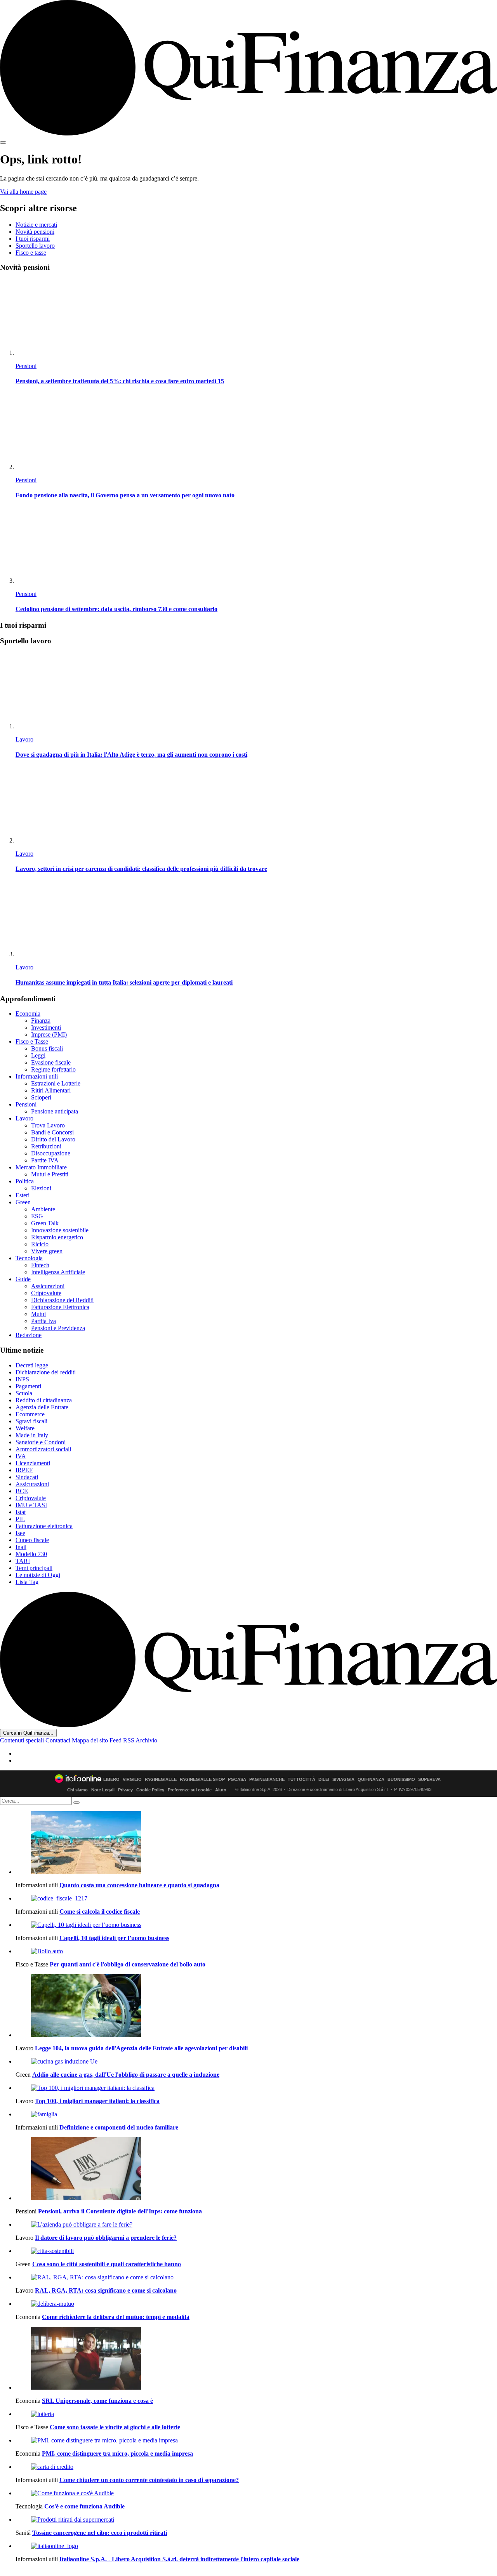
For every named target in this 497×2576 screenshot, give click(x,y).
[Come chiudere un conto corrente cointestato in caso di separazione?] (256, 2467)
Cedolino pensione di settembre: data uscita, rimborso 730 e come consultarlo (116, 609)
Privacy (125, 1790)
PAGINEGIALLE (161, 1780)
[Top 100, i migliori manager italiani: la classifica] (256, 2088)
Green (23, 1202)
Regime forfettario (53, 1069)
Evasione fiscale (51, 1062)
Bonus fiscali (47, 1048)
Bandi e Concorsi (52, 1132)
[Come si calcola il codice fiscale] (256, 1899)
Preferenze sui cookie (190, 1790)
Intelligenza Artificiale (58, 1272)
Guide (23, 1279)
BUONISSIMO (401, 1780)
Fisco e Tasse (32, 1041)
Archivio (146, 1740)
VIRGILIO (132, 1780)
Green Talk (45, 1223)
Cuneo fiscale (32, 1540)
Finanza (41, 1020)
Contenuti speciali (22, 1740)
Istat (21, 1512)
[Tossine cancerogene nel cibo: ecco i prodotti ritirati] (256, 2520)
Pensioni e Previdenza (58, 1328)
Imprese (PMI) (49, 1034)
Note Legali (103, 1790)
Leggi (38, 1055)
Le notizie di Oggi (38, 1575)
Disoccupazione (51, 1153)
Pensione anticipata (55, 1111)
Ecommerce (30, 1414)
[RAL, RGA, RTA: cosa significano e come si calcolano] (256, 2277)
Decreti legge (32, 1365)
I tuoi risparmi (33, 239)
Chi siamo (77, 1790)
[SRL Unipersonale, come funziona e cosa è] (256, 2359)
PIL (20, 1519)
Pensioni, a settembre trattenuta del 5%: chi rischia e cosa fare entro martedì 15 (120, 381)
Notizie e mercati (36, 225)
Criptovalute (46, 1293)
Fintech (40, 1265)
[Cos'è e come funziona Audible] (256, 2493)
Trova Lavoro (48, 1125)
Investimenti (46, 1027)
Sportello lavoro (35, 246)
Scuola (24, 1393)
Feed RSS (122, 1740)
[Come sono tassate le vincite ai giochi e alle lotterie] (256, 2414)
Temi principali (34, 1568)
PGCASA (237, 1780)
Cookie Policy (150, 1790)
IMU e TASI (31, 1505)
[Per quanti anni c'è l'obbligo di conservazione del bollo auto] (256, 1951)
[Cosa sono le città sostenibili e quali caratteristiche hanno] (256, 2251)
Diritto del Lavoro (53, 1139)
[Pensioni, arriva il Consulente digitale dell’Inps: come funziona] (256, 2170)
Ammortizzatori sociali (43, 1449)
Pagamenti (28, 1386)
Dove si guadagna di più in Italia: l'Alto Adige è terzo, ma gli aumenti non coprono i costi (131, 755)
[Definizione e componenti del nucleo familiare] (256, 2114)
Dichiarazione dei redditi (46, 1372)
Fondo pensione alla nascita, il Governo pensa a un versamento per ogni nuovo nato (125, 495)
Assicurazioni (48, 1286)
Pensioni (26, 366)
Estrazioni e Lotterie (56, 1083)
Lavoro (24, 739)
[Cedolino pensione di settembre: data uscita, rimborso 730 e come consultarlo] (256, 546)
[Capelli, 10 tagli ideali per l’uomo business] (256, 1925)
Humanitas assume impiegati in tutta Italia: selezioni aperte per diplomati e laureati (124, 982)
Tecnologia (29, 1258)
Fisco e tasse (31, 253)
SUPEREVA (429, 1780)
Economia (28, 1014)
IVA (21, 1456)
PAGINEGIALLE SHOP (202, 1780)
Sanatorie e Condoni (41, 1442)
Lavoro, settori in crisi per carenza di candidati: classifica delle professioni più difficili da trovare (141, 869)
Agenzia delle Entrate (42, 1407)
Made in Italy (32, 1435)
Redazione (29, 1335)
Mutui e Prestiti (50, 1174)
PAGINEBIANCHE (267, 1780)
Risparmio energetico (57, 1237)
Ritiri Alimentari (51, 1090)
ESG (37, 1216)
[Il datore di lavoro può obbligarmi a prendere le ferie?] (256, 2225)
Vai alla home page (23, 192)
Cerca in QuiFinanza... (28, 1733)
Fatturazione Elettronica (60, 1307)
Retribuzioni (46, 1146)
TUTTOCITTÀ (302, 1780)
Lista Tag (27, 1582)
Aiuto (221, 1790)
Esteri (23, 1195)
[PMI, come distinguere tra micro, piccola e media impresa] (256, 2441)
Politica (25, 1181)
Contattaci (58, 1740)
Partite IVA (45, 1160)
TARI (23, 1561)
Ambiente (43, 1209)
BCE (22, 1491)
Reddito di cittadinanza (44, 1400)
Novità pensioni (35, 232)
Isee (20, 1533)
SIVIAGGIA (343, 1780)
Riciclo (40, 1244)
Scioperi (41, 1097)
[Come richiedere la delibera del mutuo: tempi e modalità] (256, 2304)
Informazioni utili (37, 1076)
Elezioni (41, 1188)
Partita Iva (43, 1321)
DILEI (324, 1780)
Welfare (25, 1428)
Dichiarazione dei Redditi (62, 1300)
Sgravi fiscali (31, 1421)
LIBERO (111, 1780)
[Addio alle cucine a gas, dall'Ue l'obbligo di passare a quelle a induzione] (256, 2062)
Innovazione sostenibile (60, 1230)
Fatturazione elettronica (44, 1526)
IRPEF (24, 1470)
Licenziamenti (33, 1463)
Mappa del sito (90, 1740)
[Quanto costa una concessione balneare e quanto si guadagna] (256, 1843)
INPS (22, 1379)
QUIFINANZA (371, 1780)
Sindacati (27, 1477)
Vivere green (47, 1251)
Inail (21, 1547)
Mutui (38, 1314)
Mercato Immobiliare (41, 1167)
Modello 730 (31, 1554)
